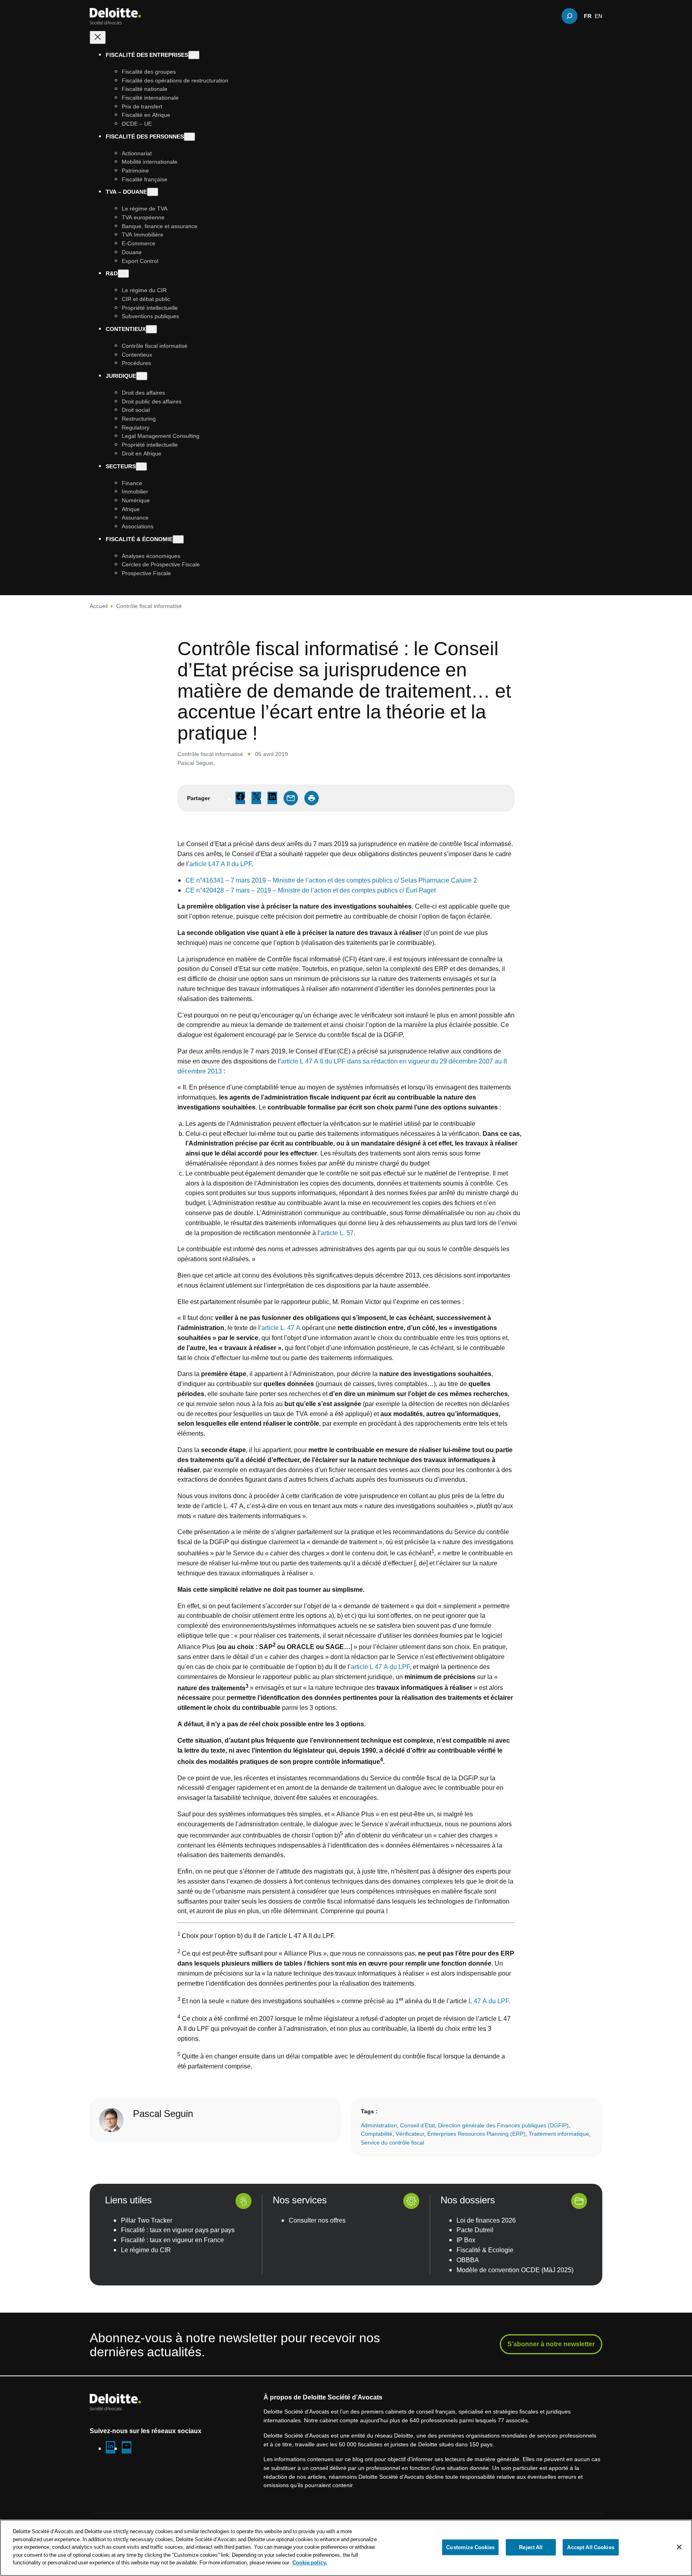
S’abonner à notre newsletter (551, 2344)
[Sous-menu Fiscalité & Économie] (178, 539)
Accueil (99, 606)
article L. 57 (337, 1233)
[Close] (679, 2547)
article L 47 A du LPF (380, 1667)
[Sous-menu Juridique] (142, 376)
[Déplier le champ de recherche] (569, 16)
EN (598, 16)
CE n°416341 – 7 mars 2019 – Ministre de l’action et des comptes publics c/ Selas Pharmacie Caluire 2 (331, 880)
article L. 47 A (281, 1328)
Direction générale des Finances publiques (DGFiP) (503, 2125)
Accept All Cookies (590, 2547)
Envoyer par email (291, 798)
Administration (379, 2125)
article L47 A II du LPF (220, 864)
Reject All (531, 2547)
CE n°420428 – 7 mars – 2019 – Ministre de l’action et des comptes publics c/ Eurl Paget (311, 890)
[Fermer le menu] (98, 37)
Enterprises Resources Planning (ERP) (476, 2134)
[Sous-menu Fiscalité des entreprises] (194, 55)
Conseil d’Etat (417, 2125)
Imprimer (312, 798)
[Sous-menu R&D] (123, 274)
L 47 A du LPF (489, 2001)
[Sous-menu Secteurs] (141, 466)
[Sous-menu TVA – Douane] (153, 192)
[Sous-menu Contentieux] (151, 329)
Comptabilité (377, 2134)
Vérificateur (410, 2134)
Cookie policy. (310, 2562)
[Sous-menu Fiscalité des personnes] (189, 137)
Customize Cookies (470, 2547)
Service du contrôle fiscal (392, 2142)
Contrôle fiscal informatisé (149, 606)
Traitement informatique (559, 2134)
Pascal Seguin (195, 763)
